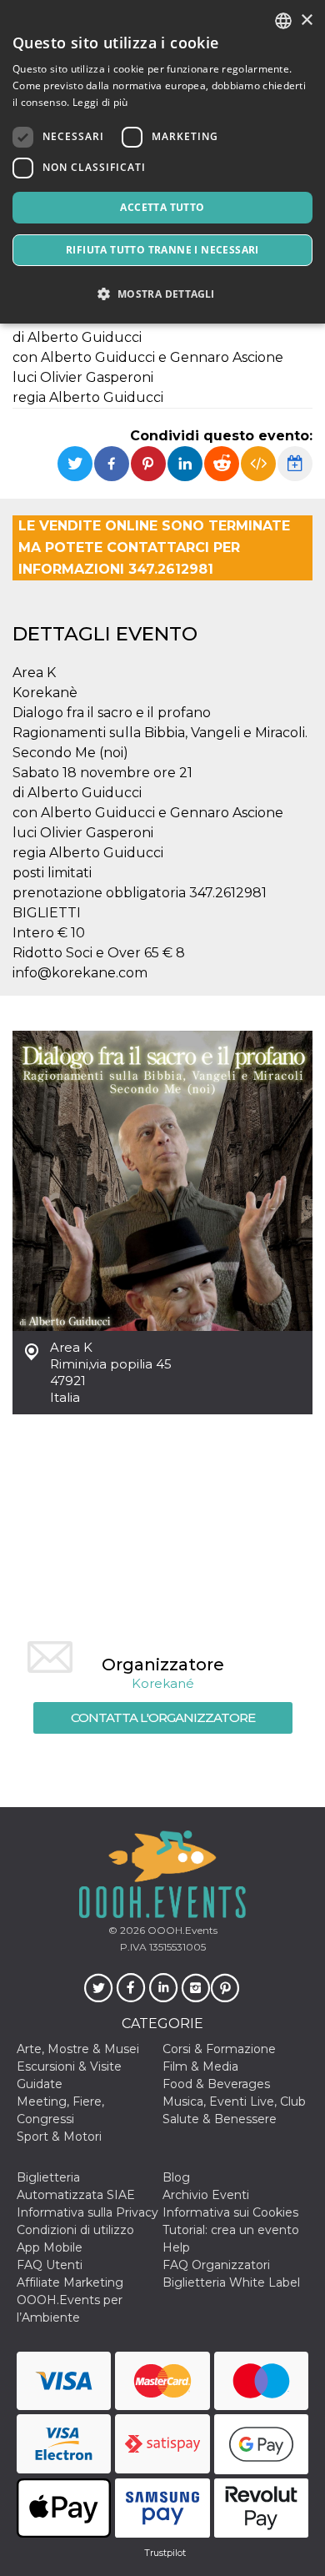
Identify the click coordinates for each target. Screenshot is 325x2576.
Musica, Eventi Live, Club (234, 2101)
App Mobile (50, 2247)
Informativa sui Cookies (230, 2212)
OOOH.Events (181, 1930)
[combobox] (283, 21)
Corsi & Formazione (219, 2049)
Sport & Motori (59, 2137)
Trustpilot (165, 2553)
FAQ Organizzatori (216, 2265)
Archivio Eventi (206, 2195)
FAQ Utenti (50, 2265)
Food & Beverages (216, 2084)
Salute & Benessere (220, 2119)
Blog (176, 2177)
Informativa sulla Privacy (87, 2212)
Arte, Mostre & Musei (78, 2049)
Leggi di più (100, 102)
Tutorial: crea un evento (231, 2230)
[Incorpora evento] (258, 464)
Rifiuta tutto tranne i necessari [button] (162, 250)
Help (176, 2247)
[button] (162, 294)
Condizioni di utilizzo (75, 2230)
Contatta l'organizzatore (163, 1717)
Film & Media (200, 2066)
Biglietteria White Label (231, 2282)
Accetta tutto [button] (162, 207)
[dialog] (162, 162)
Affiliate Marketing (70, 2282)
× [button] (306, 20)
